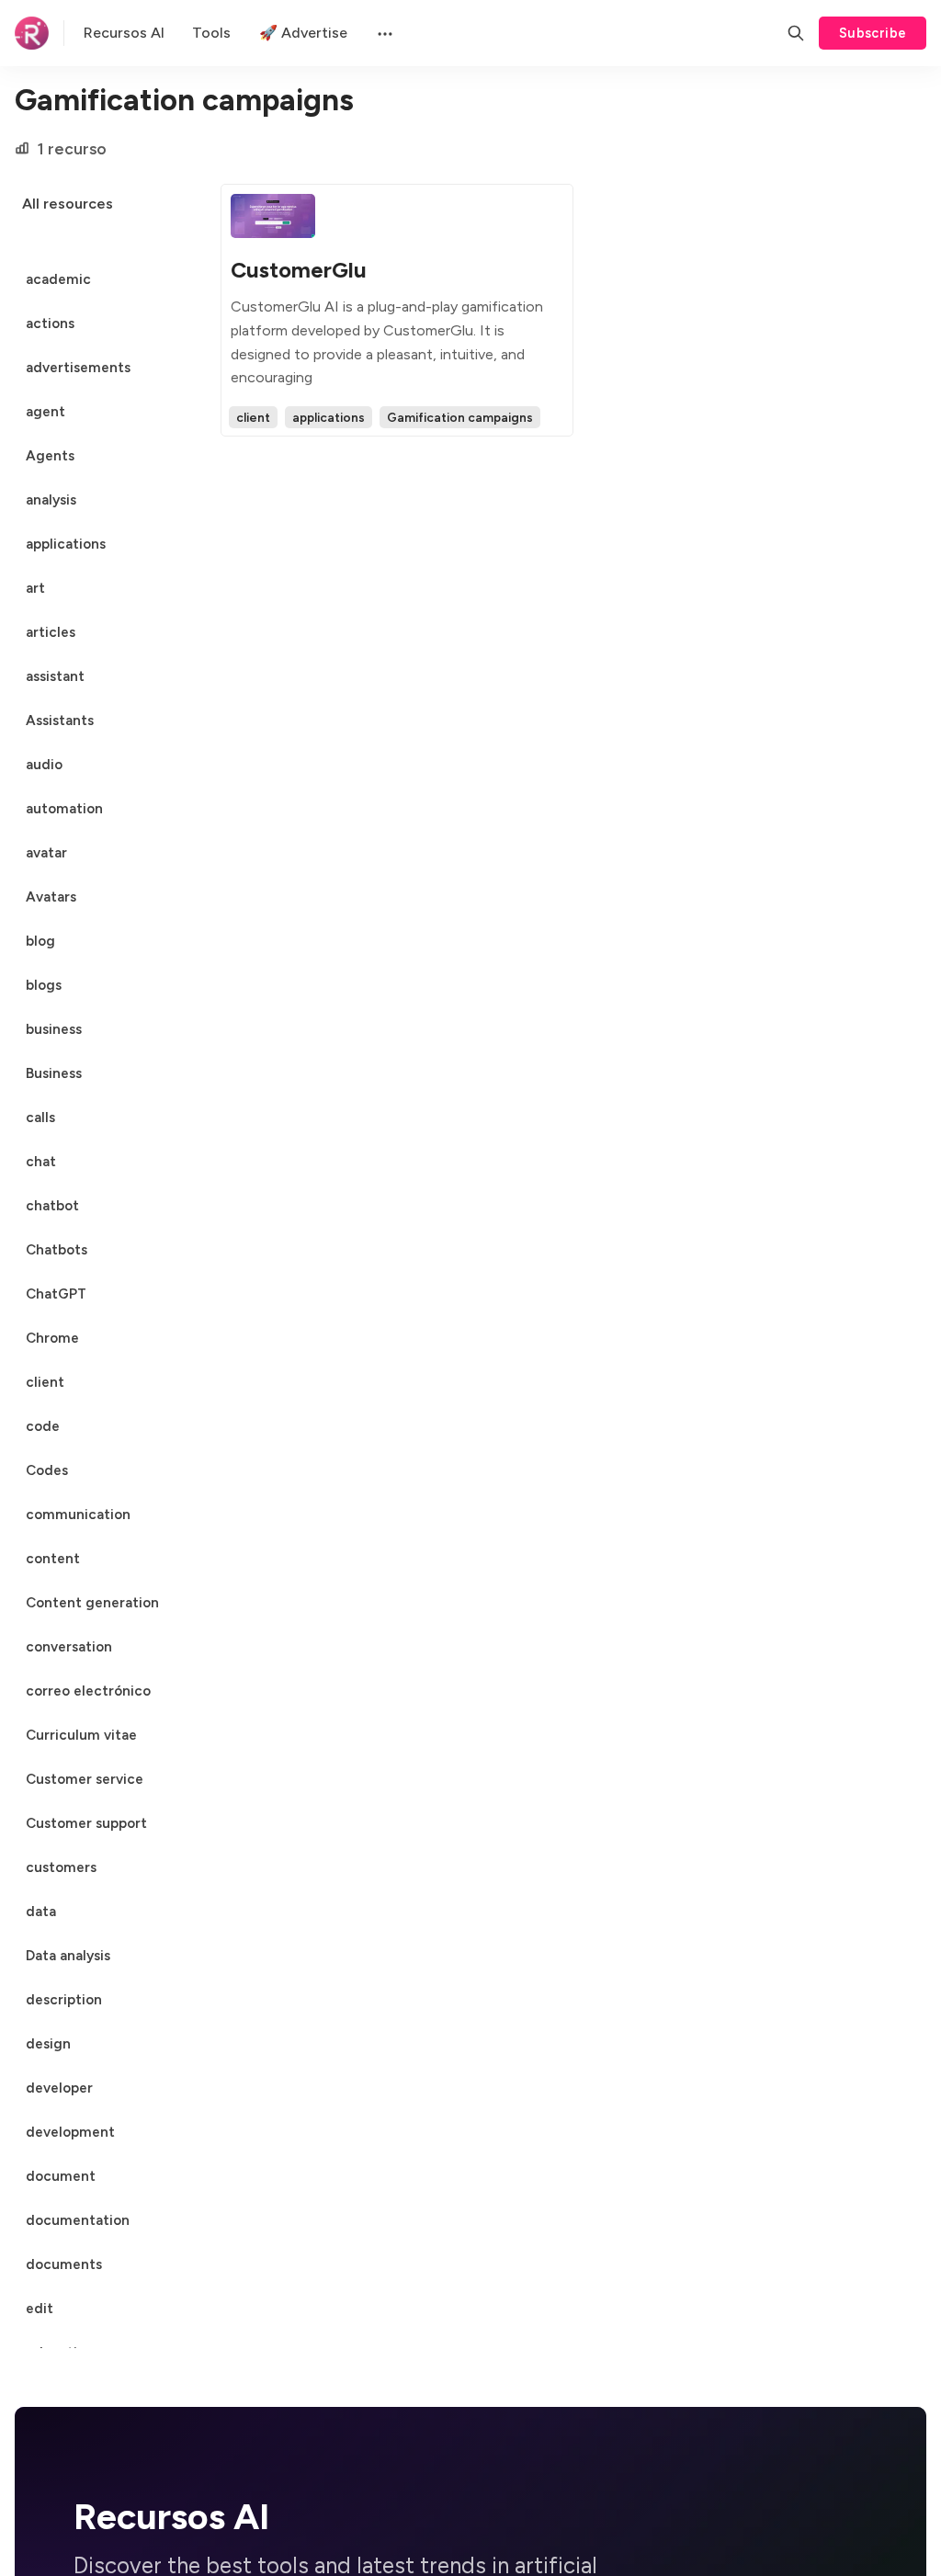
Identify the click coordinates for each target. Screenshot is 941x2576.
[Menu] (383, 33)
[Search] (796, 33)
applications (329, 417)
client (253, 417)
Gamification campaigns (460, 417)
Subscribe (873, 33)
